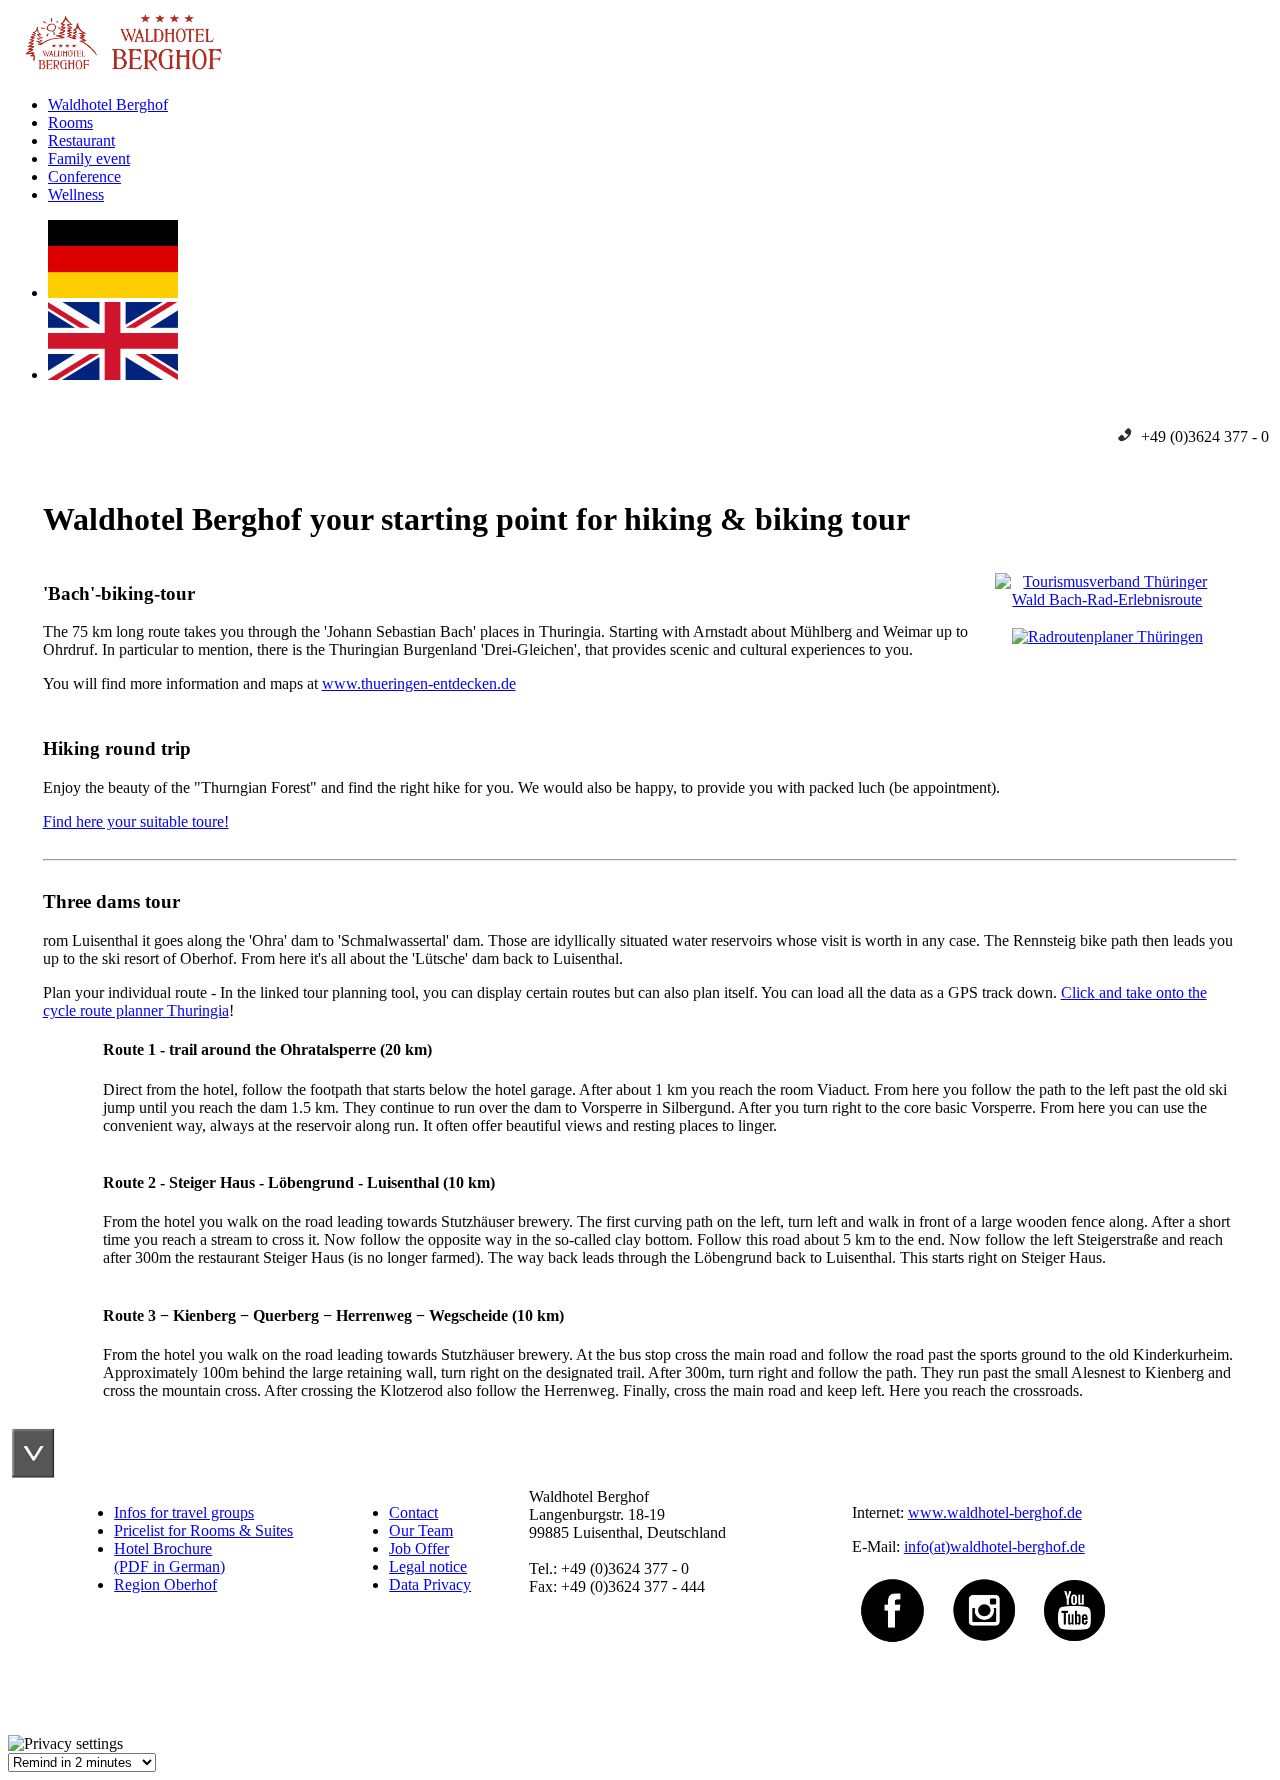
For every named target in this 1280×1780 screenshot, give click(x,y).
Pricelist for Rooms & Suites (203, 1530)
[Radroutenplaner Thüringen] (1107, 636)
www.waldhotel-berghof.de (995, 1512)
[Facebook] (893, 1583)
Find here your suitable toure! (136, 821)
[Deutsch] (113, 292)
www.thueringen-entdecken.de (419, 683)
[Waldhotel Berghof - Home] (115, 70)
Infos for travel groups (184, 1512)
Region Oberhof (165, 1584)
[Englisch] (113, 374)
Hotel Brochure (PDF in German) (169, 1557)
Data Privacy (430, 1584)
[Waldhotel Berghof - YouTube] (1074, 1583)
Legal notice (428, 1566)
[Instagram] (984, 1583)
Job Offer (419, 1548)
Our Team (421, 1530)
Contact (413, 1512)
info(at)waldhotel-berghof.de (994, 1546)
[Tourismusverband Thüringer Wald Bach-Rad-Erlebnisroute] (1107, 599)
